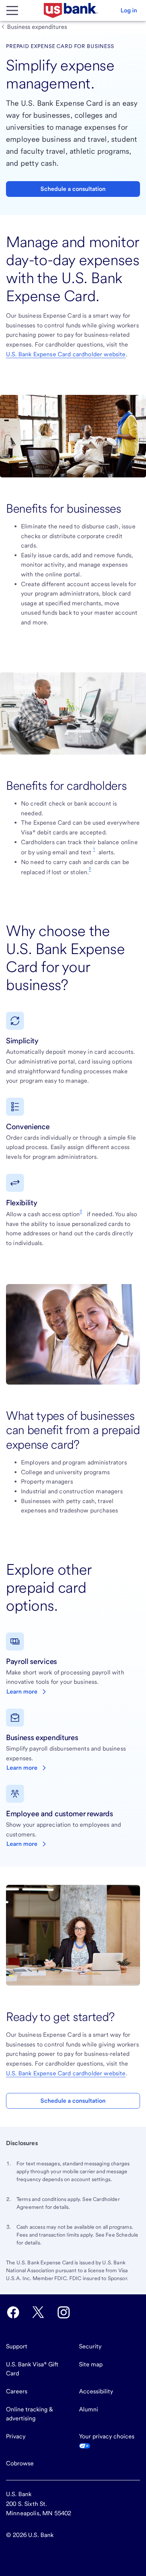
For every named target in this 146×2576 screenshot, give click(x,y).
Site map (91, 2364)
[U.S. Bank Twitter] (38, 2312)
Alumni (89, 2409)
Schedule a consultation (73, 189)
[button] (129, 11)
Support (17, 2346)
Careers (17, 2391)
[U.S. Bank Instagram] (64, 2312)
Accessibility (96, 2391)
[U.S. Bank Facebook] (13, 2312)
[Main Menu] (12, 11)
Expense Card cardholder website (66, 354)
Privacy (16, 2436)
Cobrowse (20, 2463)
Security (90, 2346)
